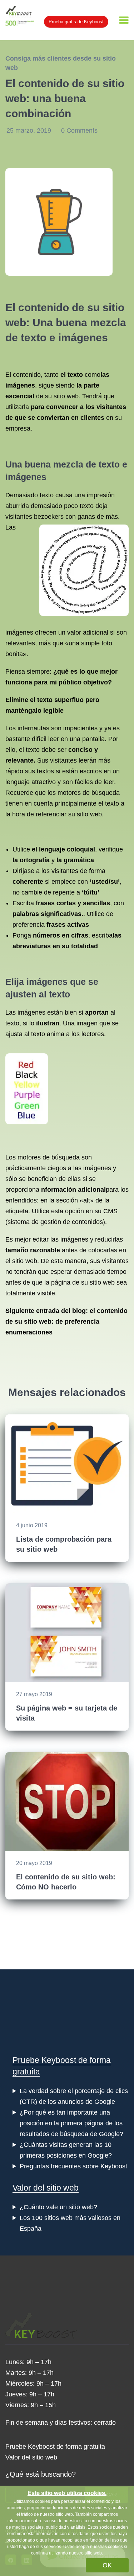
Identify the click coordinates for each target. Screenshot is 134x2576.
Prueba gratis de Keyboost (76, 22)
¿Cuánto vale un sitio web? (58, 2207)
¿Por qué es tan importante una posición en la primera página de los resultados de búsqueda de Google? (71, 2123)
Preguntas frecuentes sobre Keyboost (73, 2166)
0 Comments (79, 131)
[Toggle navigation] (124, 20)
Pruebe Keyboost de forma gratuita (55, 2447)
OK (107, 2565)
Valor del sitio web (46, 2188)
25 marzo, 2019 (30, 131)
